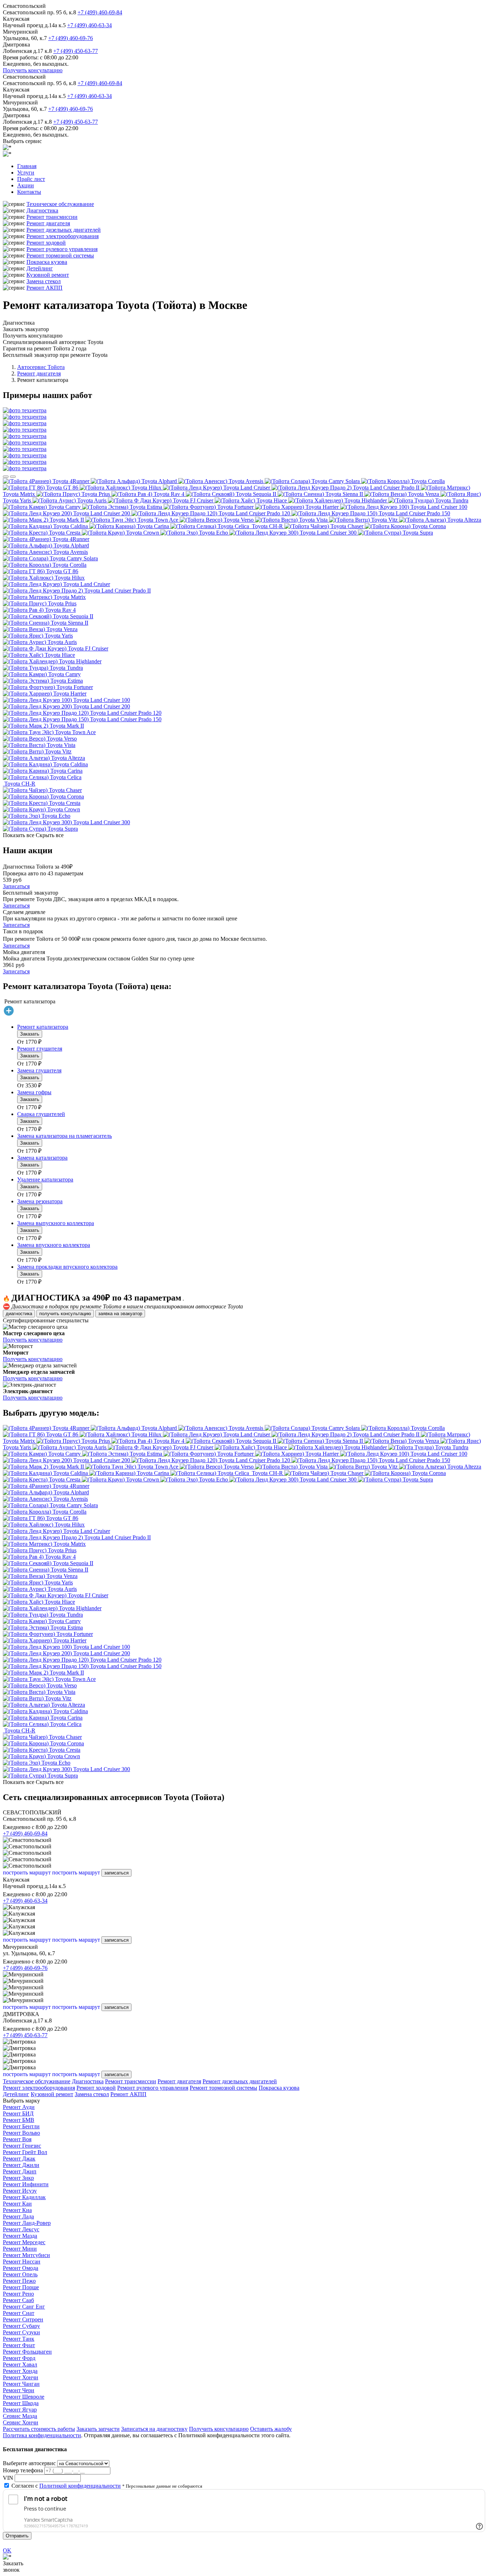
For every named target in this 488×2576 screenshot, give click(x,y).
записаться (116, 1873)
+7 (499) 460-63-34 (89, 25)
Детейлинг (40, 268)
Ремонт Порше (21, 2287)
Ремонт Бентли (21, 2126)
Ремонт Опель (20, 2274)
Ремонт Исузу (20, 2191)
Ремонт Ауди (19, 2107)
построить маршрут (27, 1872)
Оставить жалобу (271, 2429)
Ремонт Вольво (21, 2133)
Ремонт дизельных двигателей (64, 230)
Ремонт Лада (18, 2216)
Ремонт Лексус (21, 2229)
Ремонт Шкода (21, 2403)
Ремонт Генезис (22, 2146)
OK (7, 2550)
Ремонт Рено (18, 2294)
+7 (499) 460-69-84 (100, 12)
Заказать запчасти (98, 2429)
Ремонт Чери (19, 2390)
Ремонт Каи (17, 2204)
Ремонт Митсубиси (26, 2255)
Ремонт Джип (20, 2171)
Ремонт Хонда (20, 2371)
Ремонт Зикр (18, 2178)
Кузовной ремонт (48, 275)
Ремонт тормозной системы (60, 255)
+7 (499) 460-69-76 (71, 38)
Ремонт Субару (21, 2326)
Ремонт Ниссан (22, 2262)
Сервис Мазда (20, 2416)
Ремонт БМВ (19, 2120)
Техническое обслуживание (60, 204)
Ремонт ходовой (46, 243)
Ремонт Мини (20, 2249)
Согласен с (66, 2486)
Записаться (16, 886)
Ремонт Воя (17, 2139)
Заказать (30, 1034)
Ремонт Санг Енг (24, 2307)
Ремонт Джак (19, 2159)
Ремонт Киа (17, 2210)
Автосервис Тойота (41, 367)
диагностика (19, 1314)
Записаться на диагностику (154, 2429)
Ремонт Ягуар (20, 2410)
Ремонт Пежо (19, 2281)
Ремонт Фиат (19, 2345)
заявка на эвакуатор (120, 1314)
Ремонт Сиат (19, 2313)
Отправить (17, 2536)
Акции (26, 185)
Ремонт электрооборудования (63, 236)
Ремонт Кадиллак (24, 2197)
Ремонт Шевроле (24, 2397)
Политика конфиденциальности (42, 2435)
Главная (27, 166)
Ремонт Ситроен (23, 2319)
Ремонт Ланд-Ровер (27, 2223)
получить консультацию (65, 1314)
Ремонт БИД (18, 2113)
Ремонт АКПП (44, 288)
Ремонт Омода (21, 2268)
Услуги (26, 173)
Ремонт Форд (19, 2358)
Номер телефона (23, 2470)
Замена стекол (44, 281)
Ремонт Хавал (20, 2364)
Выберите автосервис (29, 2463)
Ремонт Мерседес (24, 2242)
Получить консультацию (33, 70)
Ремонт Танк (19, 2339)
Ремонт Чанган (21, 2384)
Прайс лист (31, 179)
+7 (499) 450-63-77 (76, 51)
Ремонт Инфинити (26, 2184)
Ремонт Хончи (21, 2377)
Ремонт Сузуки (21, 2332)
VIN (8, 2478)
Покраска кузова (47, 262)
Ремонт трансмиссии (52, 217)
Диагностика (42, 210)
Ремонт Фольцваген (27, 2352)
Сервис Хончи (21, 2422)
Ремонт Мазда (20, 2236)
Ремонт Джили (21, 2165)
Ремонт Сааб (18, 2300)
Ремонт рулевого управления (62, 249)
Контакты (29, 192)
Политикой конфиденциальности (80, 2486)
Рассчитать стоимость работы (39, 2429)
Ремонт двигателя (48, 223)
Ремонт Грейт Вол (25, 2152)
